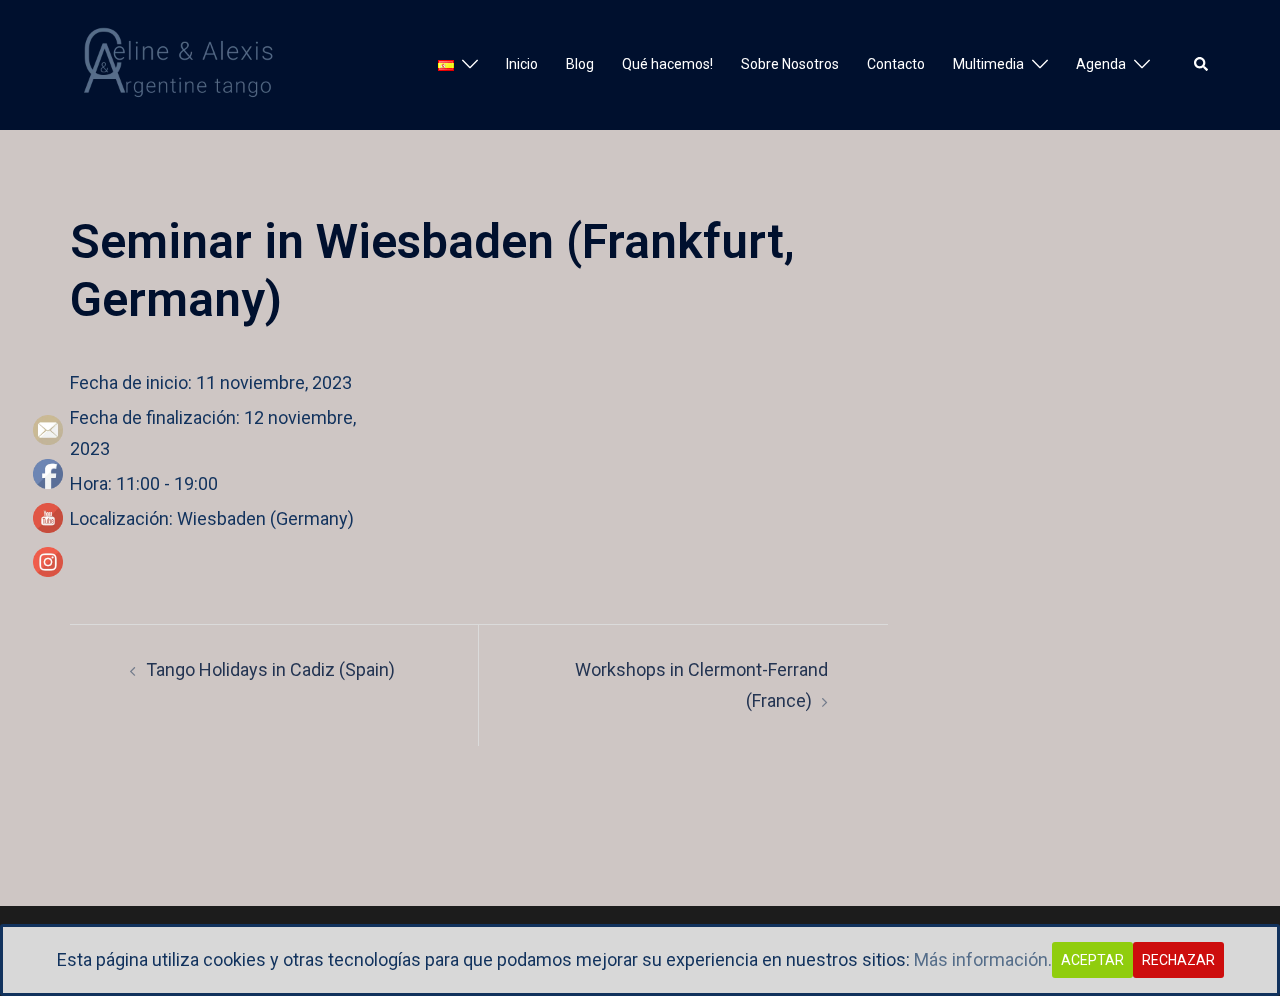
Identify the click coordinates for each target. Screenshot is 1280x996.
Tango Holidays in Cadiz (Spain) (270, 669)
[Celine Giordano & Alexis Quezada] (184, 63)
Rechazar (1178, 960)
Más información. (983, 959)
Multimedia (988, 64)
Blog (580, 64)
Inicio (522, 64)
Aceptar (1092, 960)
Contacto (896, 64)
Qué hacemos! (667, 64)
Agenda (1101, 64)
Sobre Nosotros (790, 64)
